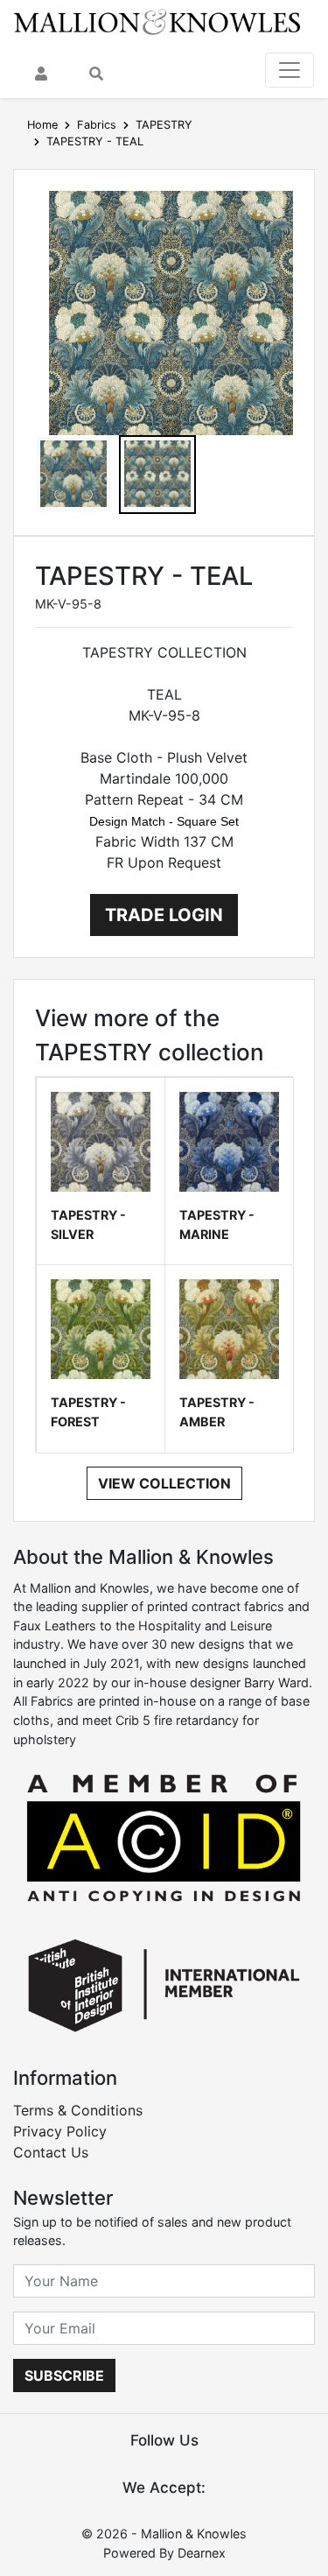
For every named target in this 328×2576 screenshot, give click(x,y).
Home (42, 125)
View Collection (164, 1483)
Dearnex (202, 2553)
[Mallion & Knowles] (157, 21)
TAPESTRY (164, 125)
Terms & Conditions (78, 2110)
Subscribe (64, 2375)
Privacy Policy (60, 2131)
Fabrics (97, 125)
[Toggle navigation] (290, 70)
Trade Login (164, 915)
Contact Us (51, 2152)
